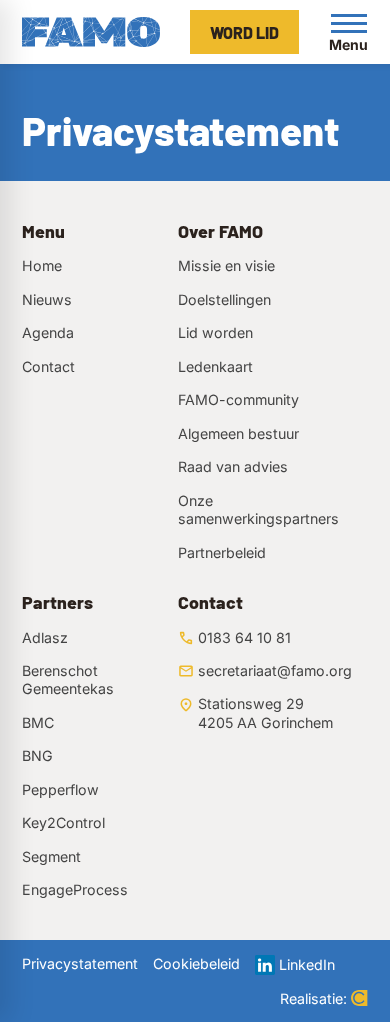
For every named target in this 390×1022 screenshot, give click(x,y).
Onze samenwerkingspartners (258, 509)
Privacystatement (80, 963)
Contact (48, 366)
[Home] (91, 32)
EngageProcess (75, 889)
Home (42, 265)
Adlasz (45, 637)
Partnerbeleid (222, 552)
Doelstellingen (224, 299)
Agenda (48, 332)
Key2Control (63, 822)
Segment (51, 856)
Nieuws (47, 299)
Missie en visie (226, 265)
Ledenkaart (215, 366)
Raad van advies (233, 466)
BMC (38, 722)
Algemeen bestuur (238, 433)
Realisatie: (313, 998)
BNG (37, 755)
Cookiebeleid (196, 963)
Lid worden (215, 332)
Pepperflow (60, 789)
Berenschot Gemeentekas (68, 679)
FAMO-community (238, 399)
